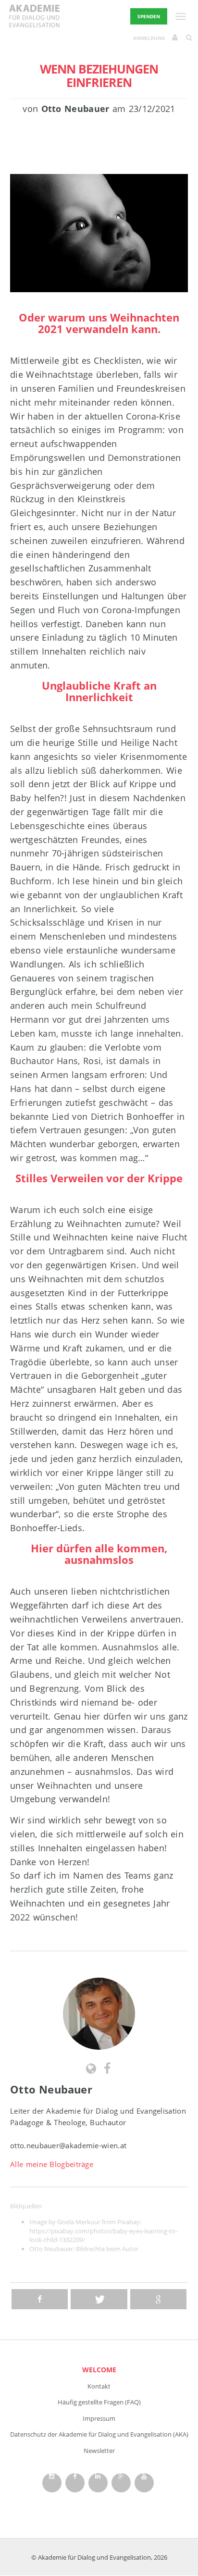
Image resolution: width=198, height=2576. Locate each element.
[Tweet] (99, 2299)
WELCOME (99, 2370)
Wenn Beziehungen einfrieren (99, 75)
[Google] (158, 2299)
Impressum (99, 2418)
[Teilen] (40, 2299)
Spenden (149, 16)
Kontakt (99, 2386)
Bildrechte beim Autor (107, 2249)
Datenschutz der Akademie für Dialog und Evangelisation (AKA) (99, 2434)
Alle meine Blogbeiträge (52, 2164)
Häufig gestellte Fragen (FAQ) (99, 2402)
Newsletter (99, 2451)
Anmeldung (149, 38)
